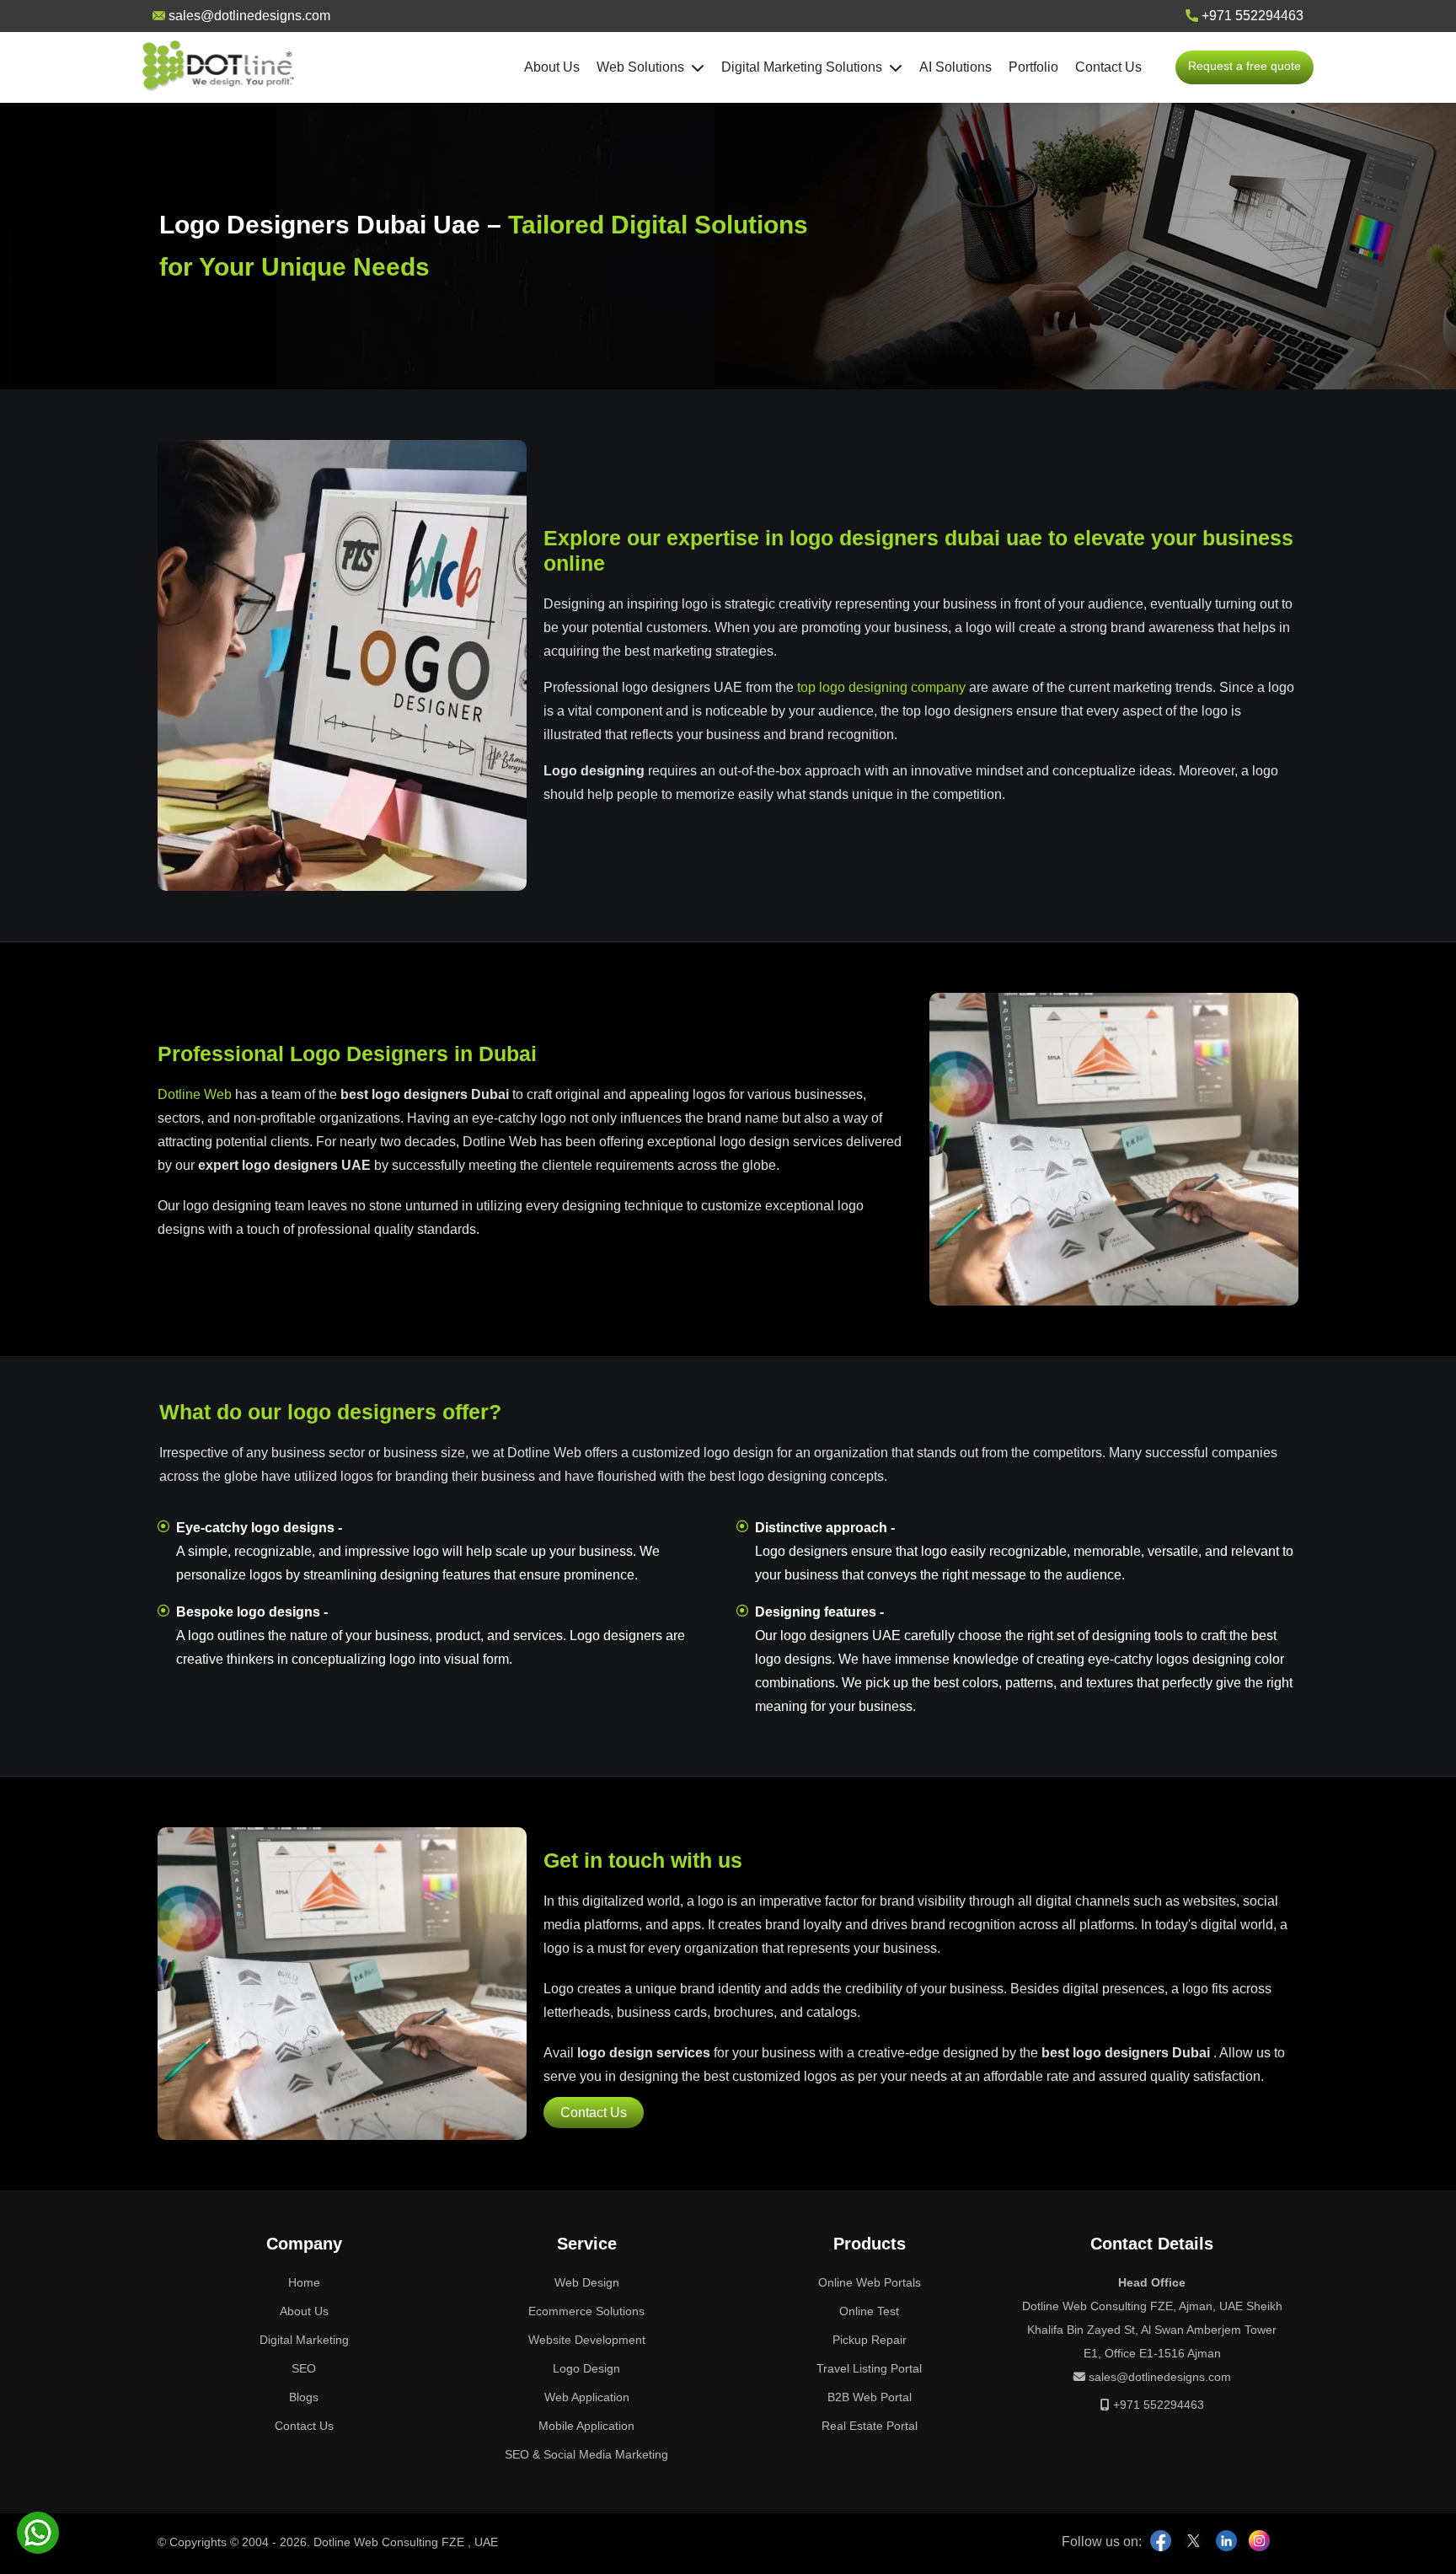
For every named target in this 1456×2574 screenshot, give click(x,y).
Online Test (869, 2311)
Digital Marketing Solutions (805, 67)
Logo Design (586, 2368)
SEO (304, 2368)
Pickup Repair (870, 2340)
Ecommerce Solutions (586, 2311)
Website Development (587, 2340)
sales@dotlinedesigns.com (248, 16)
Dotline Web (195, 1094)
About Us (552, 67)
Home (304, 2282)
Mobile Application (586, 2426)
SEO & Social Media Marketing (586, 2454)
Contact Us (1108, 67)
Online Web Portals (870, 2282)
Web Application (587, 2397)
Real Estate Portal (870, 2426)
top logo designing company (881, 687)
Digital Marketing (304, 2340)
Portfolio (1033, 67)
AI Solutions (955, 67)
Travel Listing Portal (869, 2368)
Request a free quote (1245, 66)
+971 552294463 (1251, 16)
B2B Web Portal (870, 2397)
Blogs (304, 2397)
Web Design (587, 2282)
